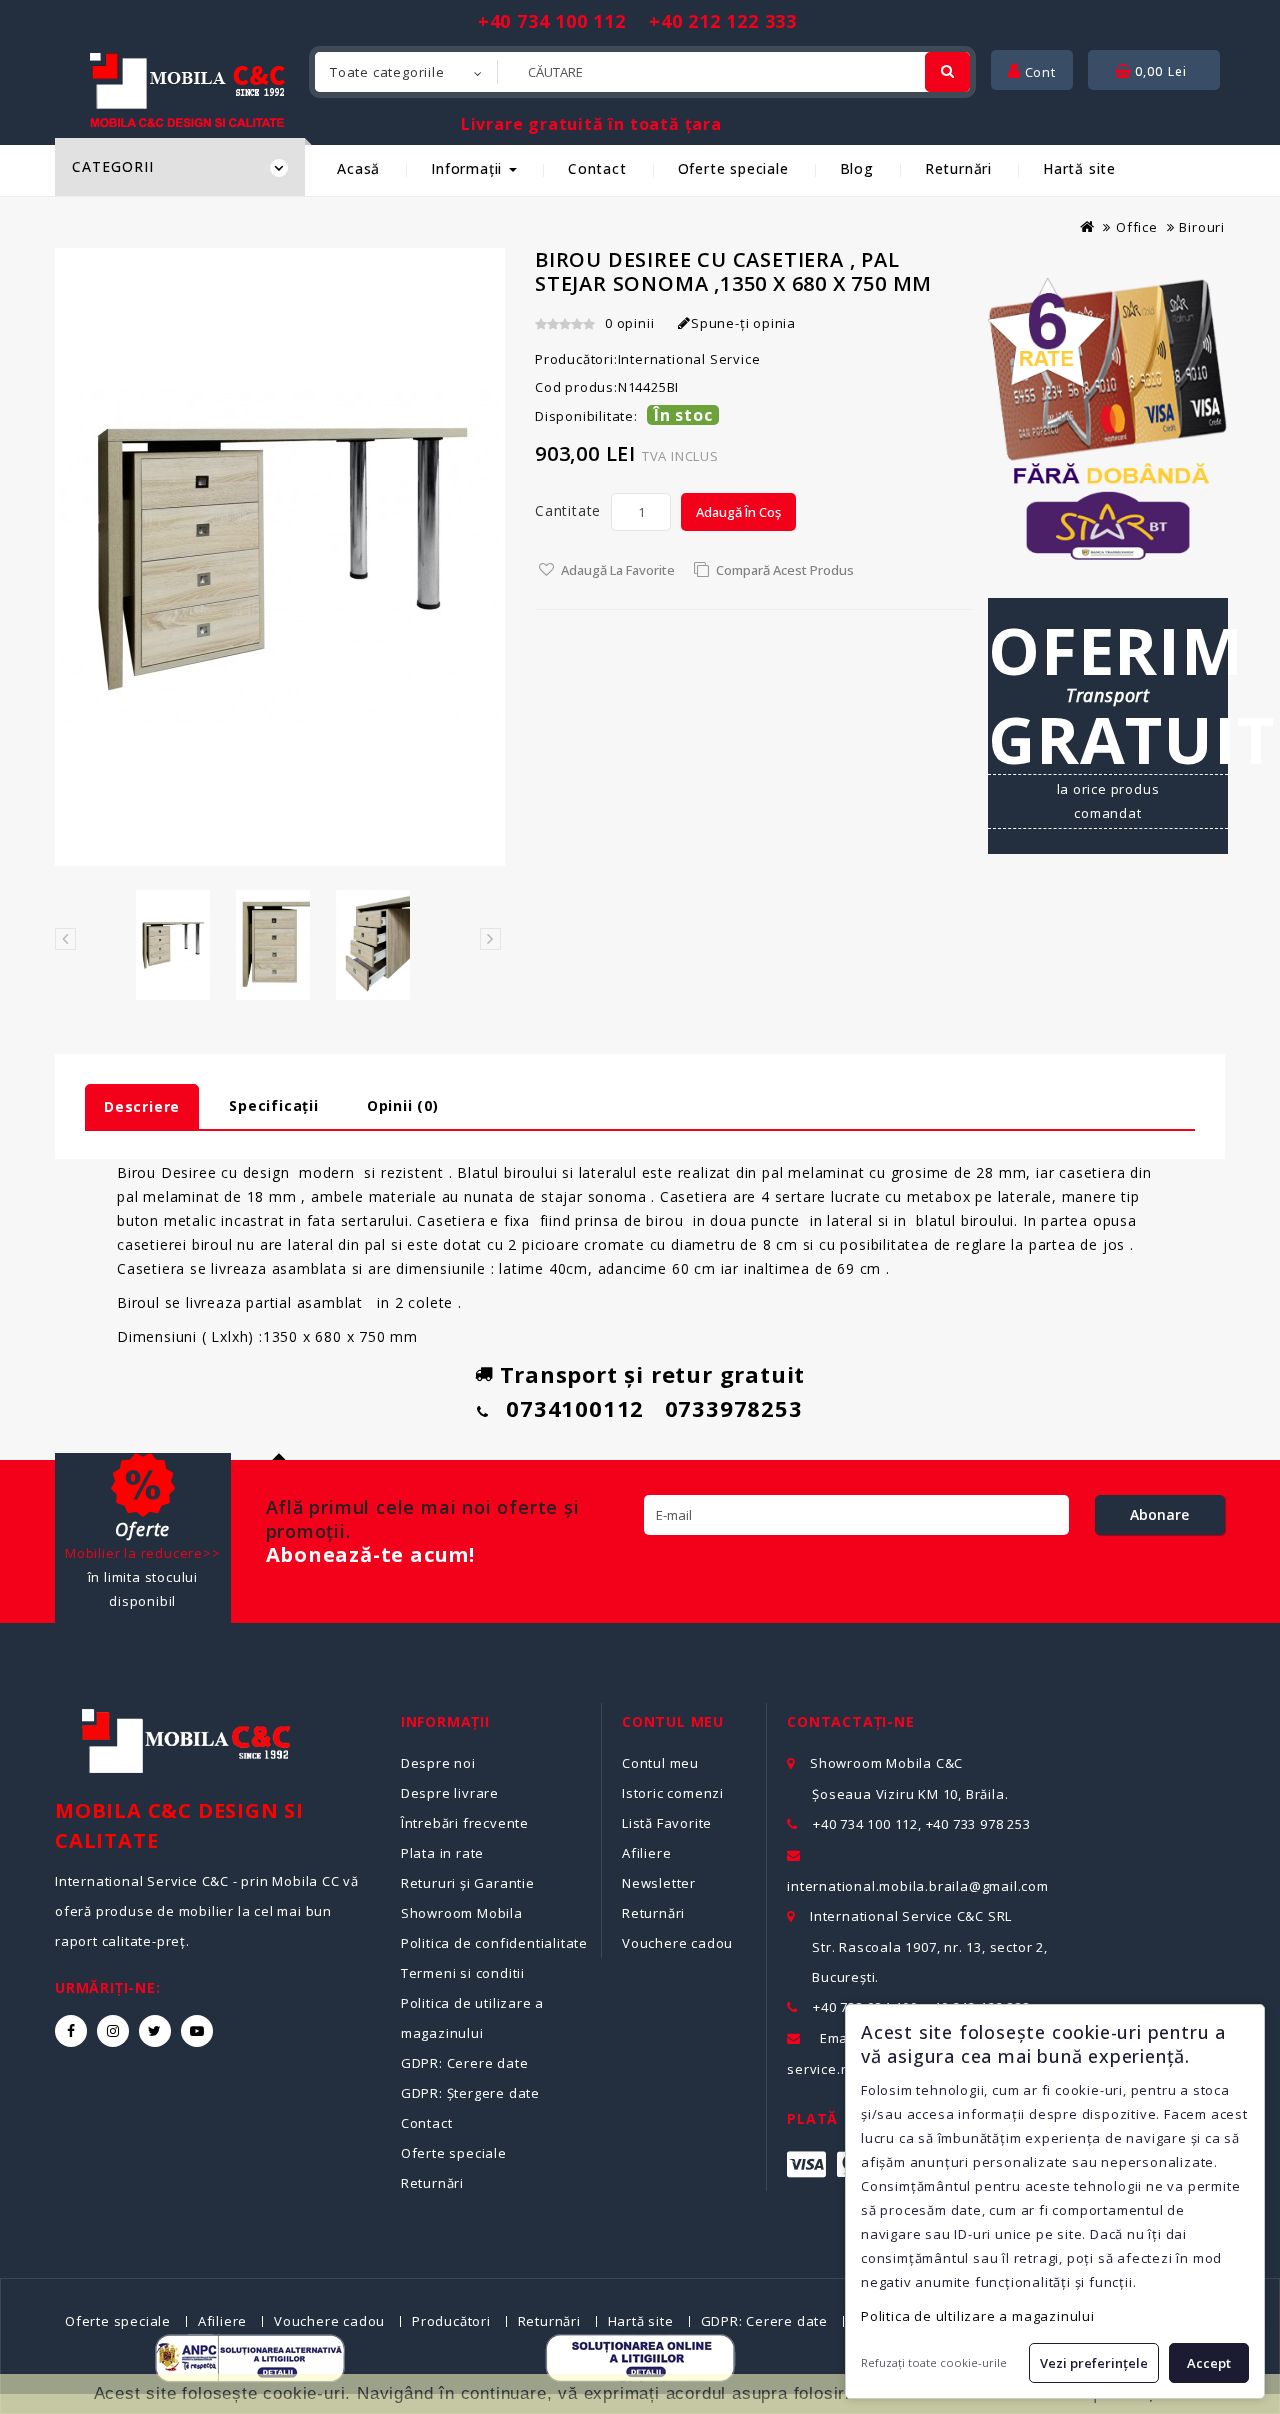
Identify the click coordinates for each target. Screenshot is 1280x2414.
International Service (689, 359)
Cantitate (568, 510)
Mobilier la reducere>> (143, 1553)
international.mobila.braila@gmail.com (918, 1886)
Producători (451, 2321)
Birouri (1202, 227)
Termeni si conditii (463, 1973)
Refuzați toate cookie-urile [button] (934, 2362)
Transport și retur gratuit (653, 1374)
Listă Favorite (667, 1823)
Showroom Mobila (462, 1913)
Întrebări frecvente (465, 1823)
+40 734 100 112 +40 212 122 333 (637, 21)
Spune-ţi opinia (743, 323)
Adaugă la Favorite (618, 570)
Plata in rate (442, 1853)
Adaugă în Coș (738, 512)
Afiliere (646, 1853)
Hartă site (1079, 168)
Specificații (274, 1105)
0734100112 (575, 1408)
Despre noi (438, 1763)
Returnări (958, 168)
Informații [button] (469, 168)
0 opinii (629, 323)
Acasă (358, 168)
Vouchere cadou (677, 1943)
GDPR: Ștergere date (470, 2093)
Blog (857, 168)
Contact (597, 168)
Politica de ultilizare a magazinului (978, 2316)
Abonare (1159, 1514)
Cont (1038, 72)
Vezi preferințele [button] (1094, 2363)
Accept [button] (1209, 2363)
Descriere (142, 1106)
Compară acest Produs (785, 570)
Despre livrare (450, 1793)
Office (1137, 227)
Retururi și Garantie (468, 1883)
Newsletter (659, 1883)
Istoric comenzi (673, 1793)
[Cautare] (947, 72)
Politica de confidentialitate (494, 1943)
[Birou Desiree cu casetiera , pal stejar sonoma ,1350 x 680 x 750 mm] (173, 945)
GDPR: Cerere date (465, 2063)
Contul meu (660, 1763)
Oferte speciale (733, 168)
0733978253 (734, 1408)
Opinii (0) (403, 1105)
